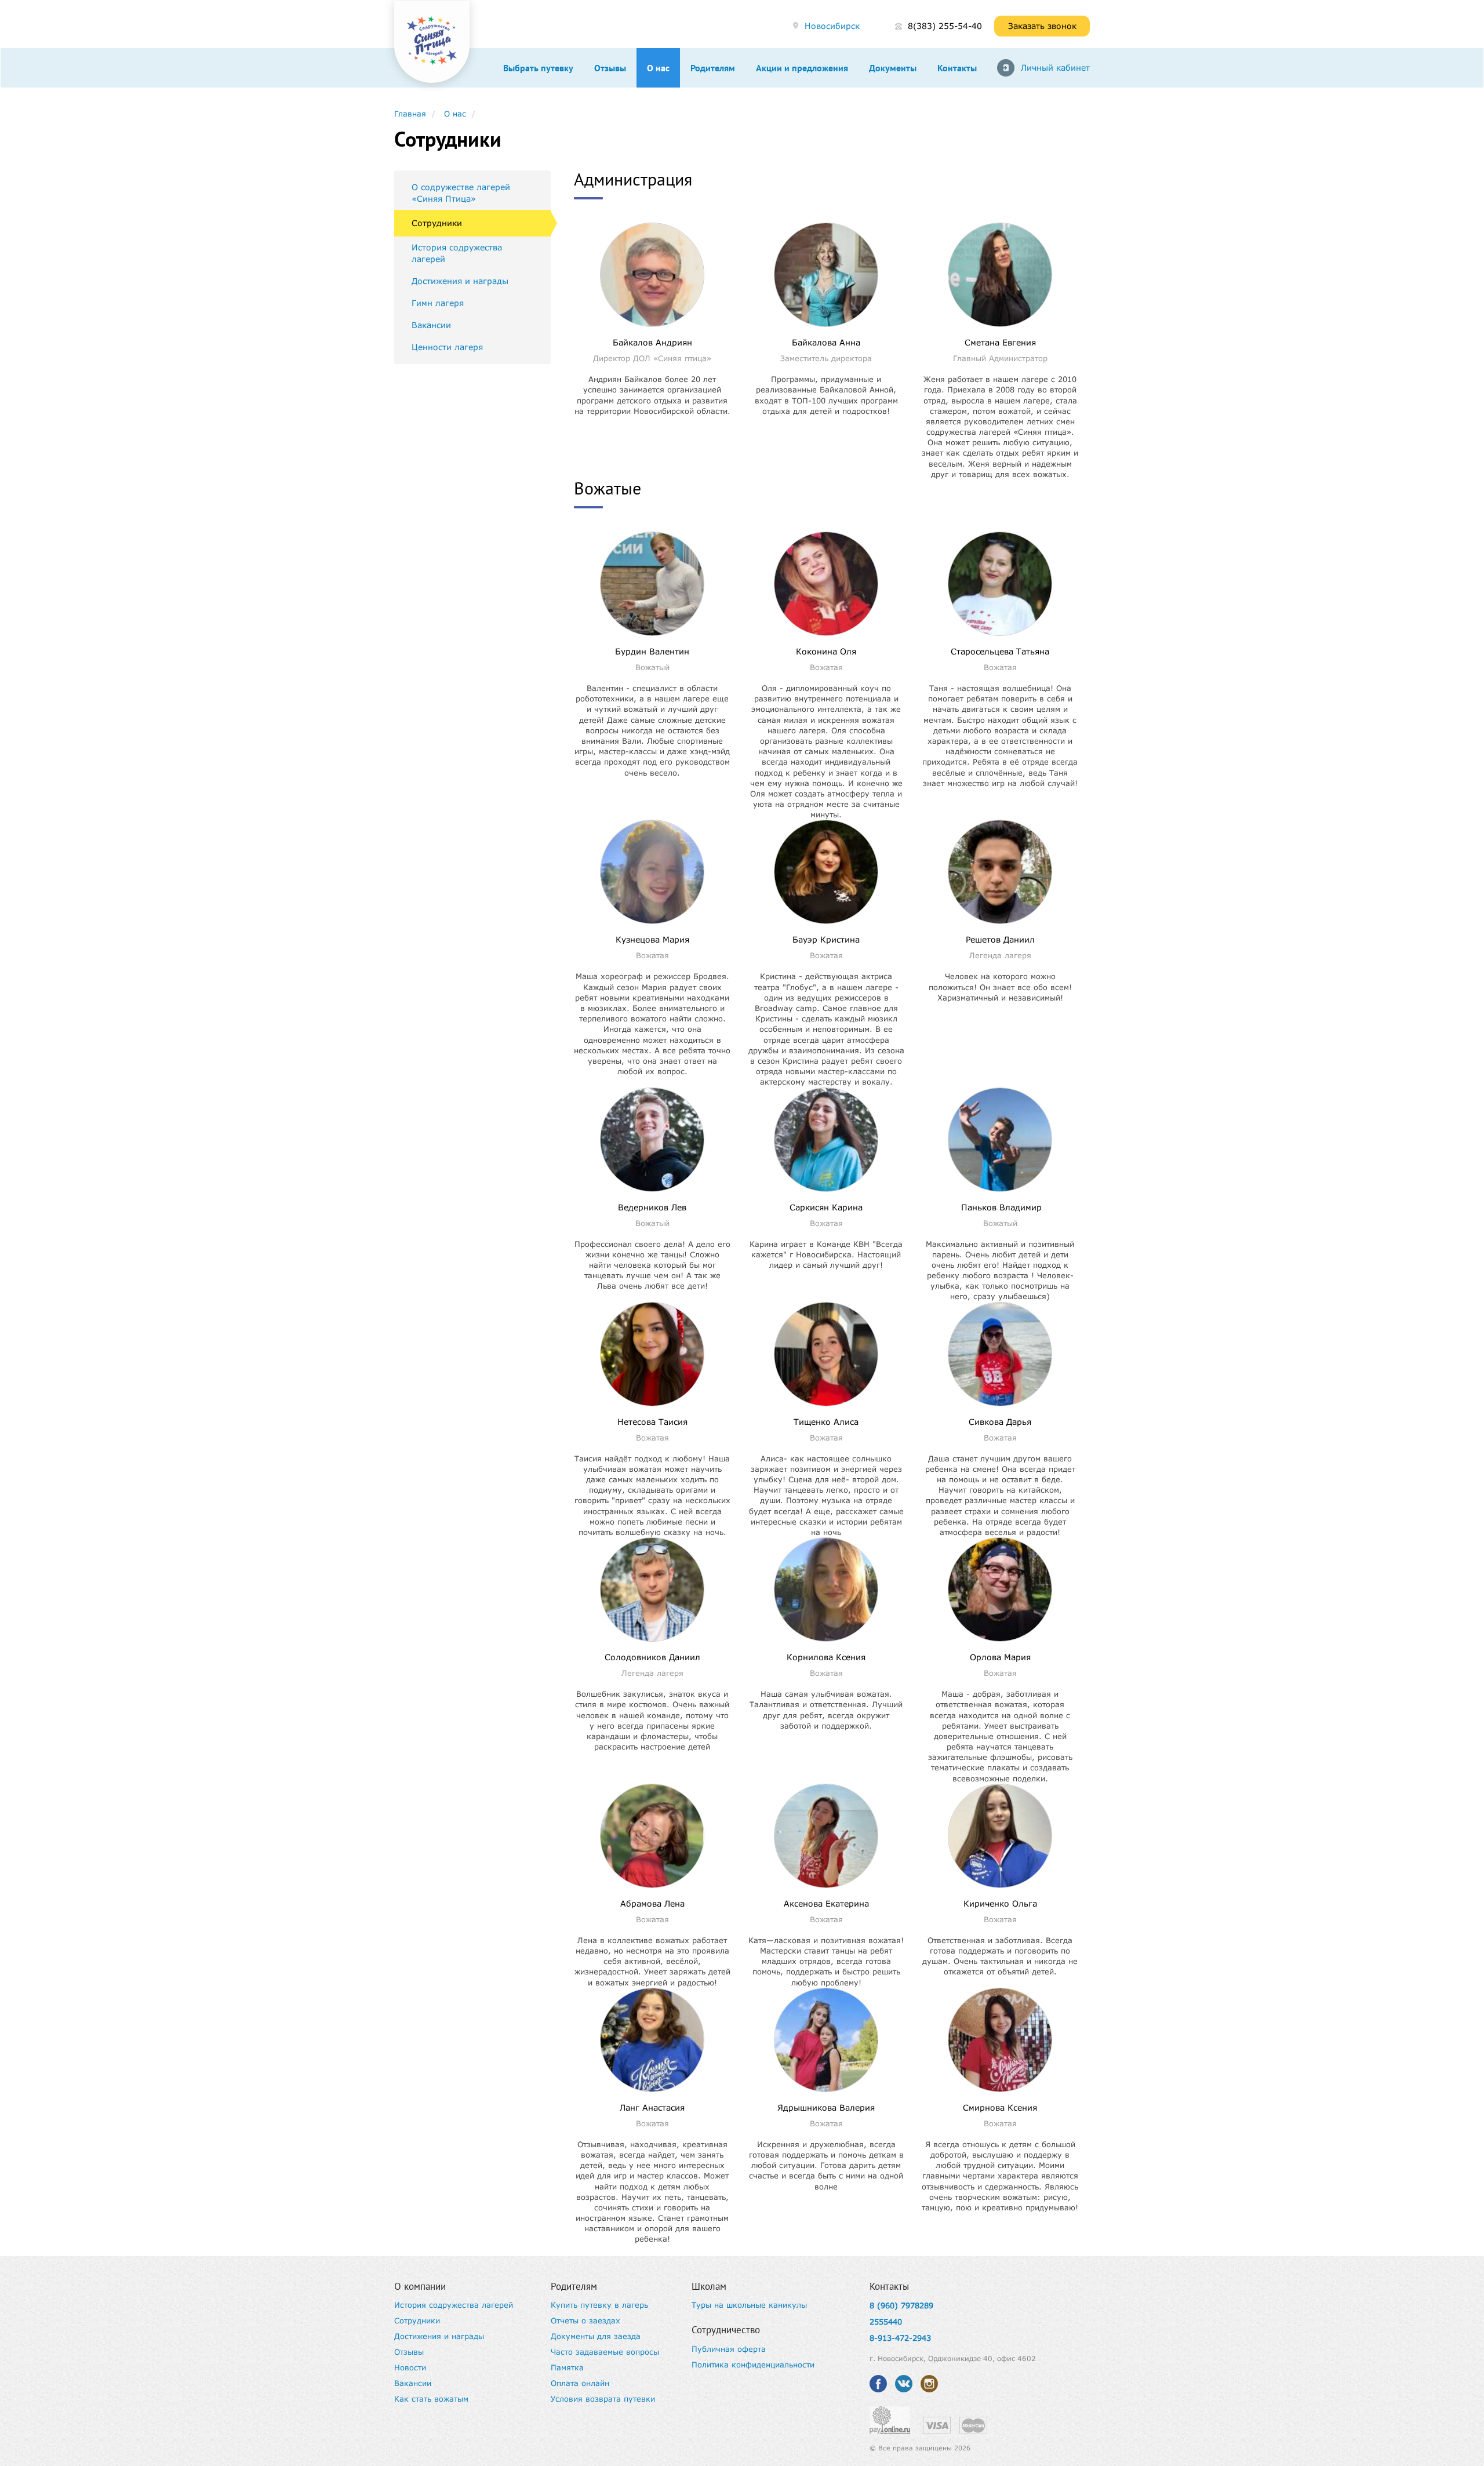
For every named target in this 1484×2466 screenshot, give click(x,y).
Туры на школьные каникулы (749, 2305)
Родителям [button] (713, 68)
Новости (410, 2367)
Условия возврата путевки (603, 2399)
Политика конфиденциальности (753, 2365)
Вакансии (431, 325)
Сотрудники (437, 223)
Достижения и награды (460, 281)
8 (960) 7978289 (901, 2305)
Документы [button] (893, 68)
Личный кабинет (1055, 68)
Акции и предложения (802, 68)
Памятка (567, 2367)
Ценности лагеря (447, 347)
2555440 (886, 2322)
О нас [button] (658, 68)
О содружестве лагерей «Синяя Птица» (461, 193)
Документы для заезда (596, 2336)
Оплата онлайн (580, 2383)
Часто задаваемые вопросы (605, 2352)
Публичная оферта (729, 2349)
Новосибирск (832, 26)
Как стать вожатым (431, 2399)
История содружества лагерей (457, 253)
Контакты (957, 68)
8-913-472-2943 (900, 2338)
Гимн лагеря (438, 303)
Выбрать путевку (538, 68)
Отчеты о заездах (585, 2320)
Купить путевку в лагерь (599, 2305)
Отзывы (610, 68)
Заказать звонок (1042, 26)
